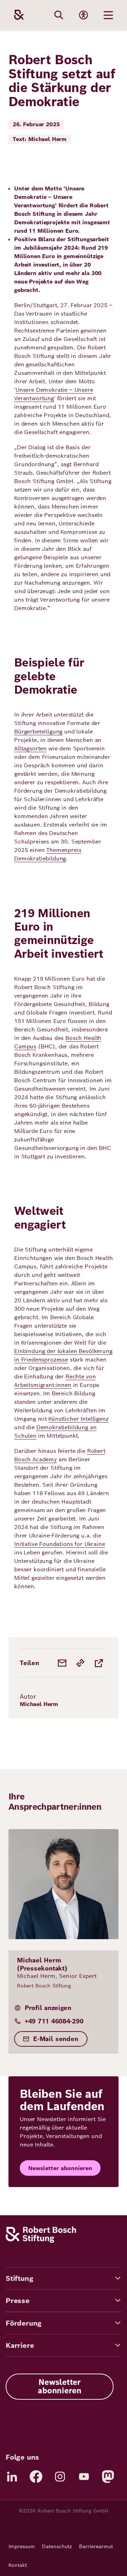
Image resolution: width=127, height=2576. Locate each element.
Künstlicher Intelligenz (78, 1419)
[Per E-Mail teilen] (62, 1663)
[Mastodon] (108, 2477)
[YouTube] (84, 2477)
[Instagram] (60, 2477)
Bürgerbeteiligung (38, 732)
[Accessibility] (84, 15)
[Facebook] (36, 2477)
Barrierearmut (96, 2546)
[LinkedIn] (12, 2477)
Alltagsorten (30, 748)
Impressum (22, 2546)
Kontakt (18, 2565)
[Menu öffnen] (108, 15)
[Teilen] (99, 1663)
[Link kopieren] (80, 1663)
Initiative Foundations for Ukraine (60, 1544)
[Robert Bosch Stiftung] (41, 2241)
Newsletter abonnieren (60, 2168)
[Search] (59, 15)
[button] (64, 2278)
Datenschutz (57, 2546)
